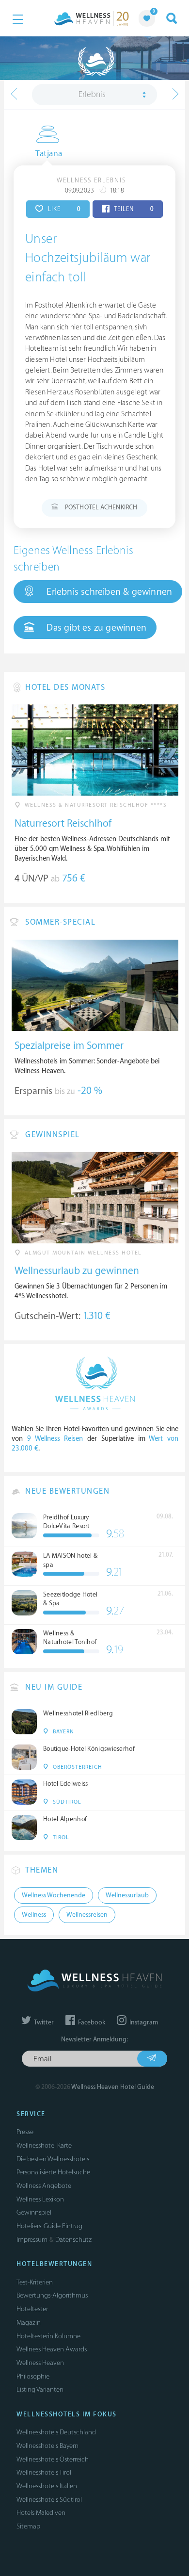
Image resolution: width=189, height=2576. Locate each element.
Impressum (32, 2240)
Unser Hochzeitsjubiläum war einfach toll (88, 258)
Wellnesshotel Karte (44, 2145)
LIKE (63, 209)
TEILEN (133, 209)
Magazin (29, 2323)
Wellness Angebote (44, 2186)
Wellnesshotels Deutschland (56, 2432)
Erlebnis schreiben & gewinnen (108, 592)
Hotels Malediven (41, 2513)
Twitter (43, 2022)
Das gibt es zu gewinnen (95, 628)
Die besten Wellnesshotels (53, 2159)
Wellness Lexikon (40, 2199)
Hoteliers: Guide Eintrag (49, 2226)
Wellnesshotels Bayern (47, 2446)
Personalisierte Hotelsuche (53, 2172)
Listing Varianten (40, 2389)
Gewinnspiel (34, 2212)
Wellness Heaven (40, 2363)
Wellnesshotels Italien (47, 2486)
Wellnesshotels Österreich (53, 2459)
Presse (25, 2132)
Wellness (34, 1915)
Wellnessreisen (87, 1915)
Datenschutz (73, 2240)
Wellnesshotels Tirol (44, 2472)
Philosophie (33, 2376)
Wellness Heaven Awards (52, 2349)
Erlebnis (92, 95)
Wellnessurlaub (127, 1895)
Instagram (143, 2022)
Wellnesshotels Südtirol (49, 2500)
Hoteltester (32, 2309)
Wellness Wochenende (54, 1895)
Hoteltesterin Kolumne (48, 2336)
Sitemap (28, 2526)
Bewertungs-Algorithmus (52, 2295)
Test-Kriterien (35, 2282)
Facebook (91, 2022)
